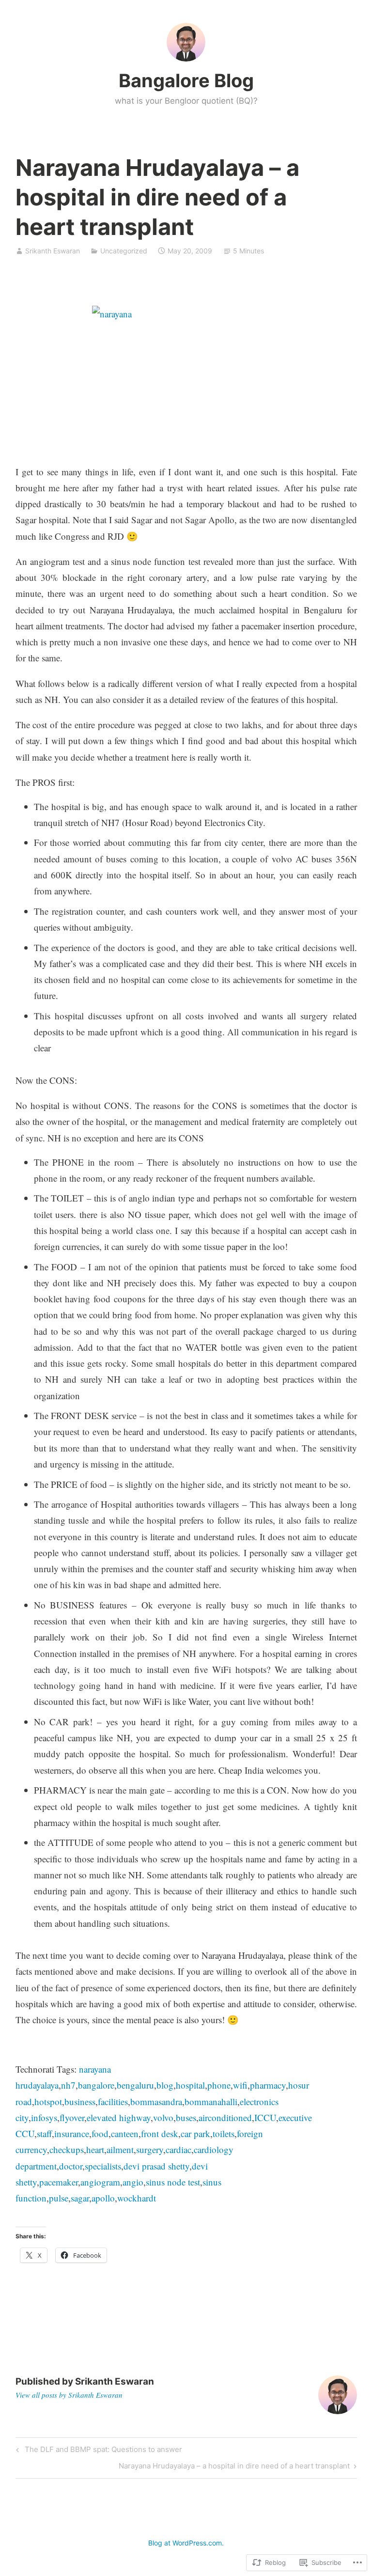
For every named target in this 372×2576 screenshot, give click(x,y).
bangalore (96, 2085)
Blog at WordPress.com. (186, 2543)
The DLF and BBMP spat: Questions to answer (98, 2451)
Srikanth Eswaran (53, 251)
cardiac (178, 2149)
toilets (224, 2133)
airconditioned (225, 2117)
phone (219, 2085)
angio (133, 2182)
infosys (44, 2117)
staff (44, 2133)
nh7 (68, 2085)
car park (195, 2133)
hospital (190, 2085)
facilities (113, 2101)
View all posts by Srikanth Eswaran (69, 2395)
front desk (160, 2133)
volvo (163, 2117)
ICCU (265, 2117)
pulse (59, 2198)
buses (186, 2117)
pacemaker (59, 2182)
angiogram (100, 2182)
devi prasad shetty (156, 2166)
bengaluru (135, 2085)
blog (165, 2085)
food (100, 2133)
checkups (67, 2149)
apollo (103, 2198)
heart (95, 2149)
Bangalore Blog (186, 80)
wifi (240, 2085)
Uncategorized (124, 251)
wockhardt (137, 2198)
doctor (71, 2166)
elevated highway (119, 2117)
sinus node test (173, 2182)
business (80, 2101)
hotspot (48, 2101)
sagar (80, 2198)
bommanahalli (211, 2101)
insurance (72, 2133)
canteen (125, 2133)
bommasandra (156, 2101)
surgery (150, 2149)
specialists (103, 2166)
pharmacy (268, 2085)
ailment (120, 2149)
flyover (72, 2117)
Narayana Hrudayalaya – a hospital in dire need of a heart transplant (234, 2467)
